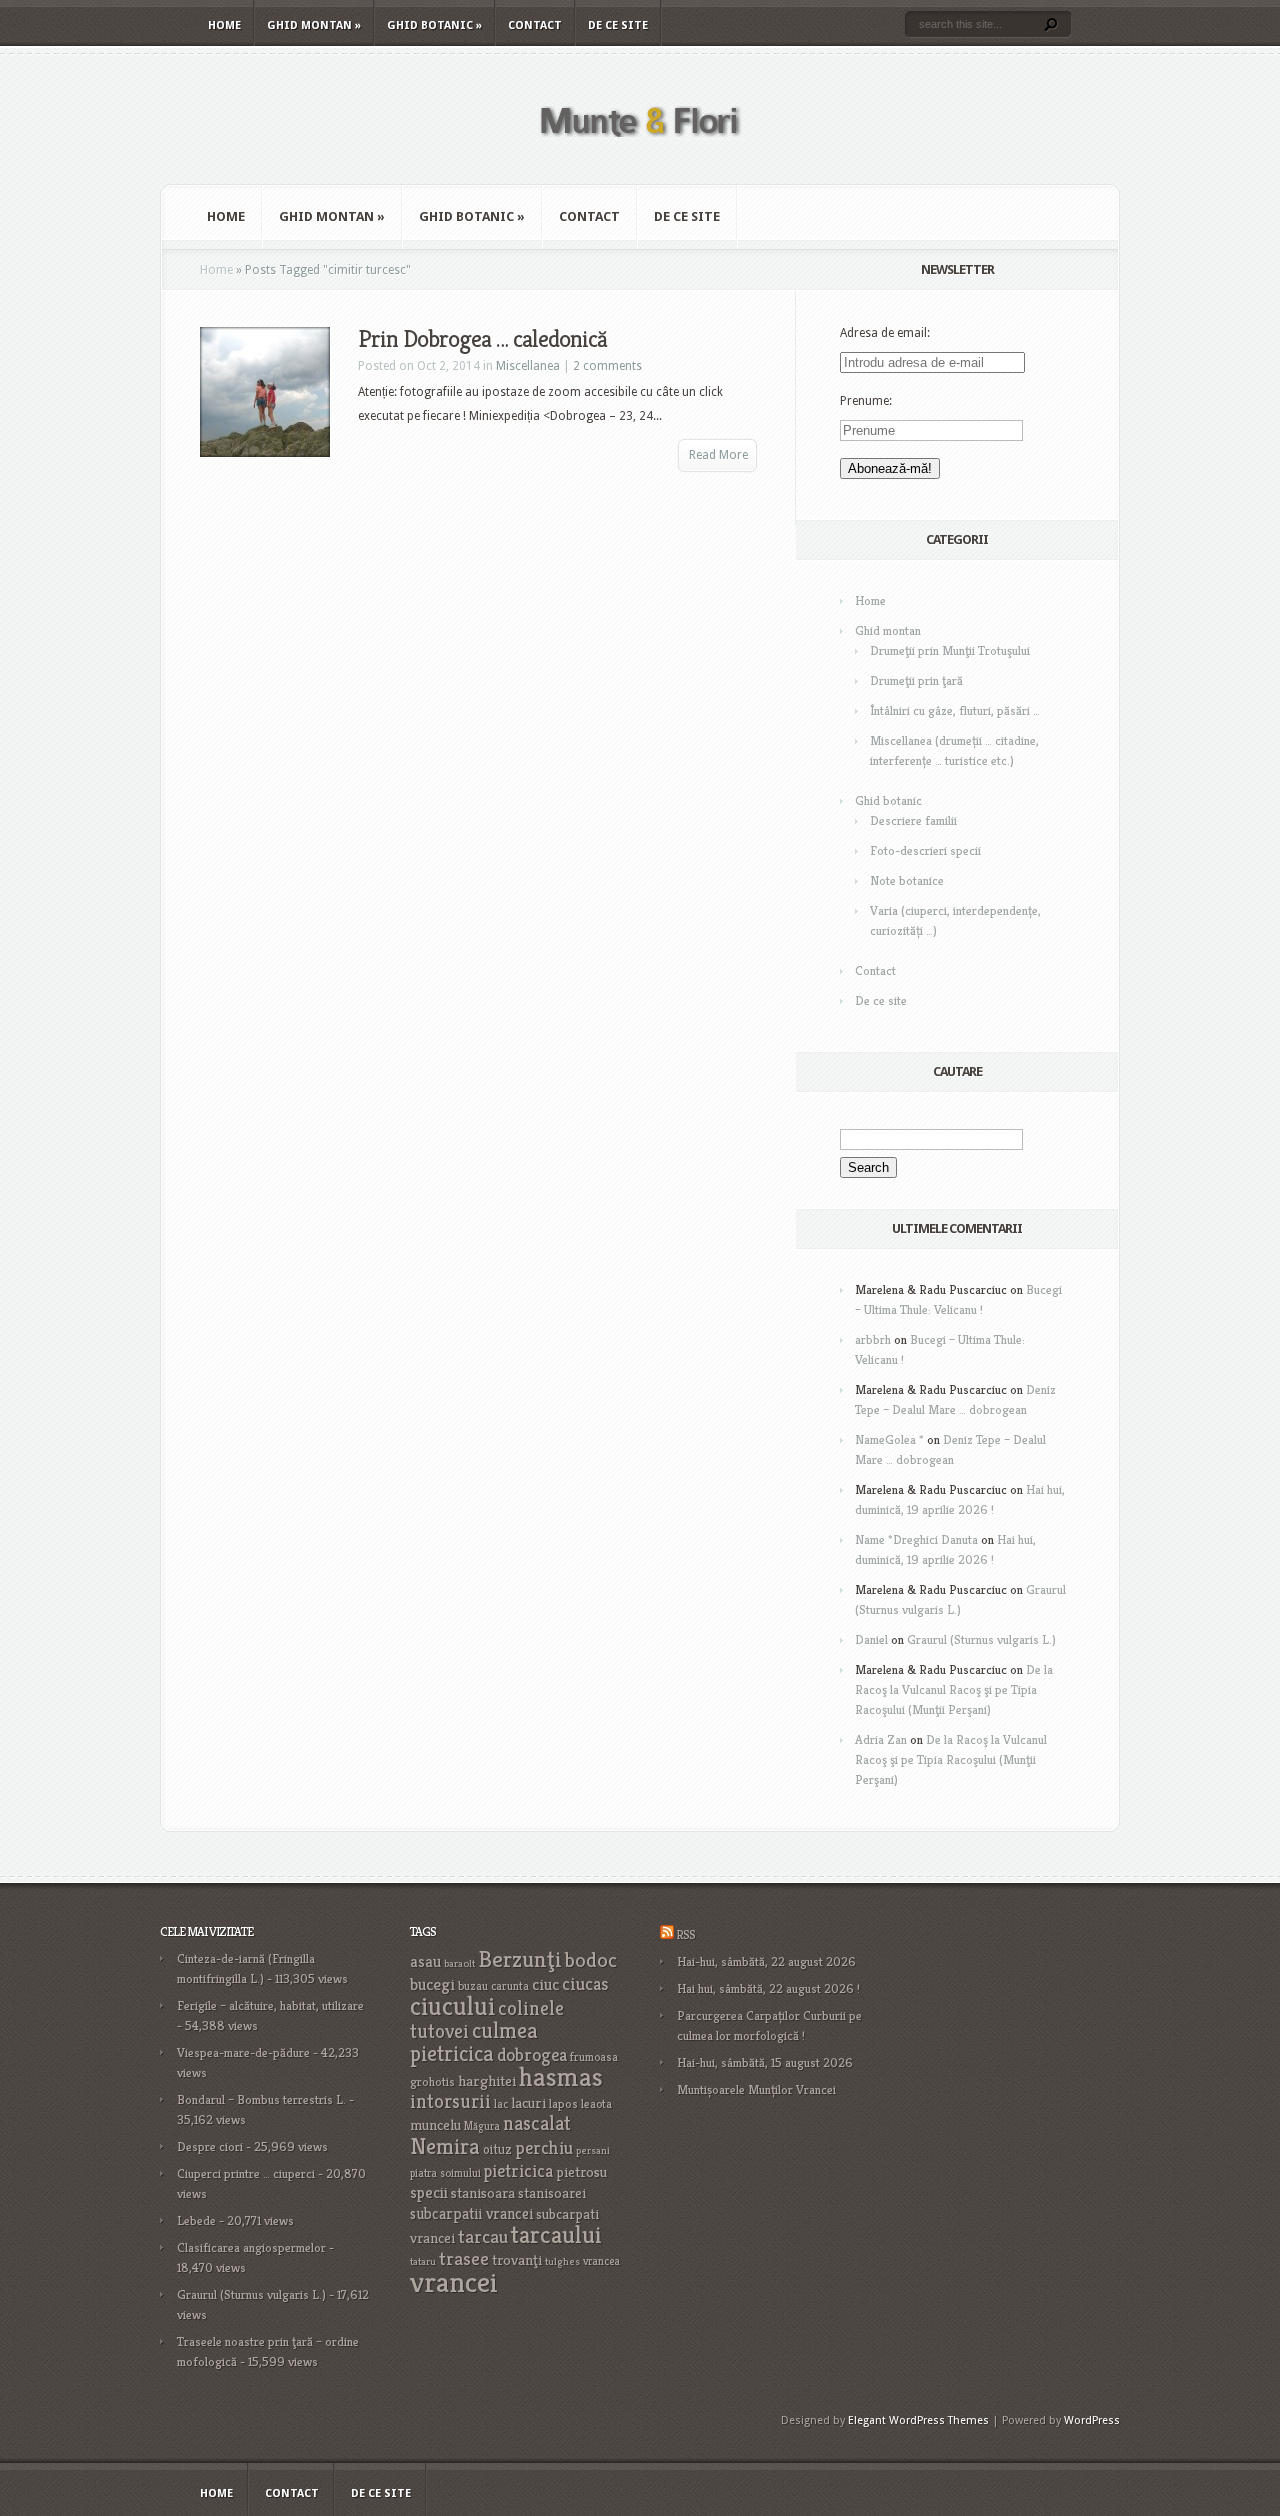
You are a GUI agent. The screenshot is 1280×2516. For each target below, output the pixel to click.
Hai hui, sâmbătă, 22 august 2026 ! (768, 1988)
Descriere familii (913, 820)
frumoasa (594, 2056)
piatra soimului (445, 2173)
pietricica (518, 2171)
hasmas (561, 2077)
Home (224, 25)
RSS (685, 1934)
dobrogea (532, 2054)
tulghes (562, 2261)
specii (429, 2192)
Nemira (445, 2146)
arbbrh (873, 1339)
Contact (535, 25)
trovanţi (517, 2260)
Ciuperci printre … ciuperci (246, 2173)
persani (593, 2150)
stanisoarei (552, 2193)
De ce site (618, 25)
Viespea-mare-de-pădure (243, 2052)
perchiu (544, 2148)
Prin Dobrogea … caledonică (482, 339)
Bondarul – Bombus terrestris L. (261, 2099)
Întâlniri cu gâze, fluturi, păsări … (955, 710)
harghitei (487, 2080)
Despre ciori (210, 2146)
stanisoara (483, 2193)
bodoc (591, 1960)
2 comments (607, 366)
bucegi (432, 1984)
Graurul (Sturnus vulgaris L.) (981, 1639)
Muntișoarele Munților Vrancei (756, 2089)
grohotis (432, 2082)
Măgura (482, 2126)
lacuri (528, 2102)
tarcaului (556, 2234)
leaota (596, 2103)
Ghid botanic (434, 25)
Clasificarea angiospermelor (251, 2247)
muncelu (435, 2124)
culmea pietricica (474, 2042)
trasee (464, 2258)
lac (501, 2104)
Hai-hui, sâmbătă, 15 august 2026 (765, 2062)
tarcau (483, 2236)
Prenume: (866, 401)
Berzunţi (520, 1959)
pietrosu (581, 2172)
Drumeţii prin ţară (916, 680)
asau (425, 1961)
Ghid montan (314, 25)
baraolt (459, 1963)
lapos (563, 2104)
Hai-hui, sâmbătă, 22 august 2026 (766, 1961)
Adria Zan (881, 1739)
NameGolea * (889, 1439)
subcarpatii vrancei (471, 2213)
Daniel (871, 1639)
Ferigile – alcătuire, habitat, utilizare (270, 2005)
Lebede (196, 2220)
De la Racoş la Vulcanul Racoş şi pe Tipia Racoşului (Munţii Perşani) (954, 1689)
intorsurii (450, 2101)
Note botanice (907, 880)
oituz (497, 2149)
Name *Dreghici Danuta (916, 1539)
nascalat (537, 2123)
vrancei (454, 2281)
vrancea (601, 2261)
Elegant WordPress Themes (918, 2420)
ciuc (545, 1984)
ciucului (452, 2006)
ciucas (585, 1983)
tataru (423, 2261)
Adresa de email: (885, 333)
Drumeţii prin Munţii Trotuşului (950, 650)
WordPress (1092, 2420)
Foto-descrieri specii (925, 850)
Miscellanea (528, 366)
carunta (510, 1985)
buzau (473, 1985)
